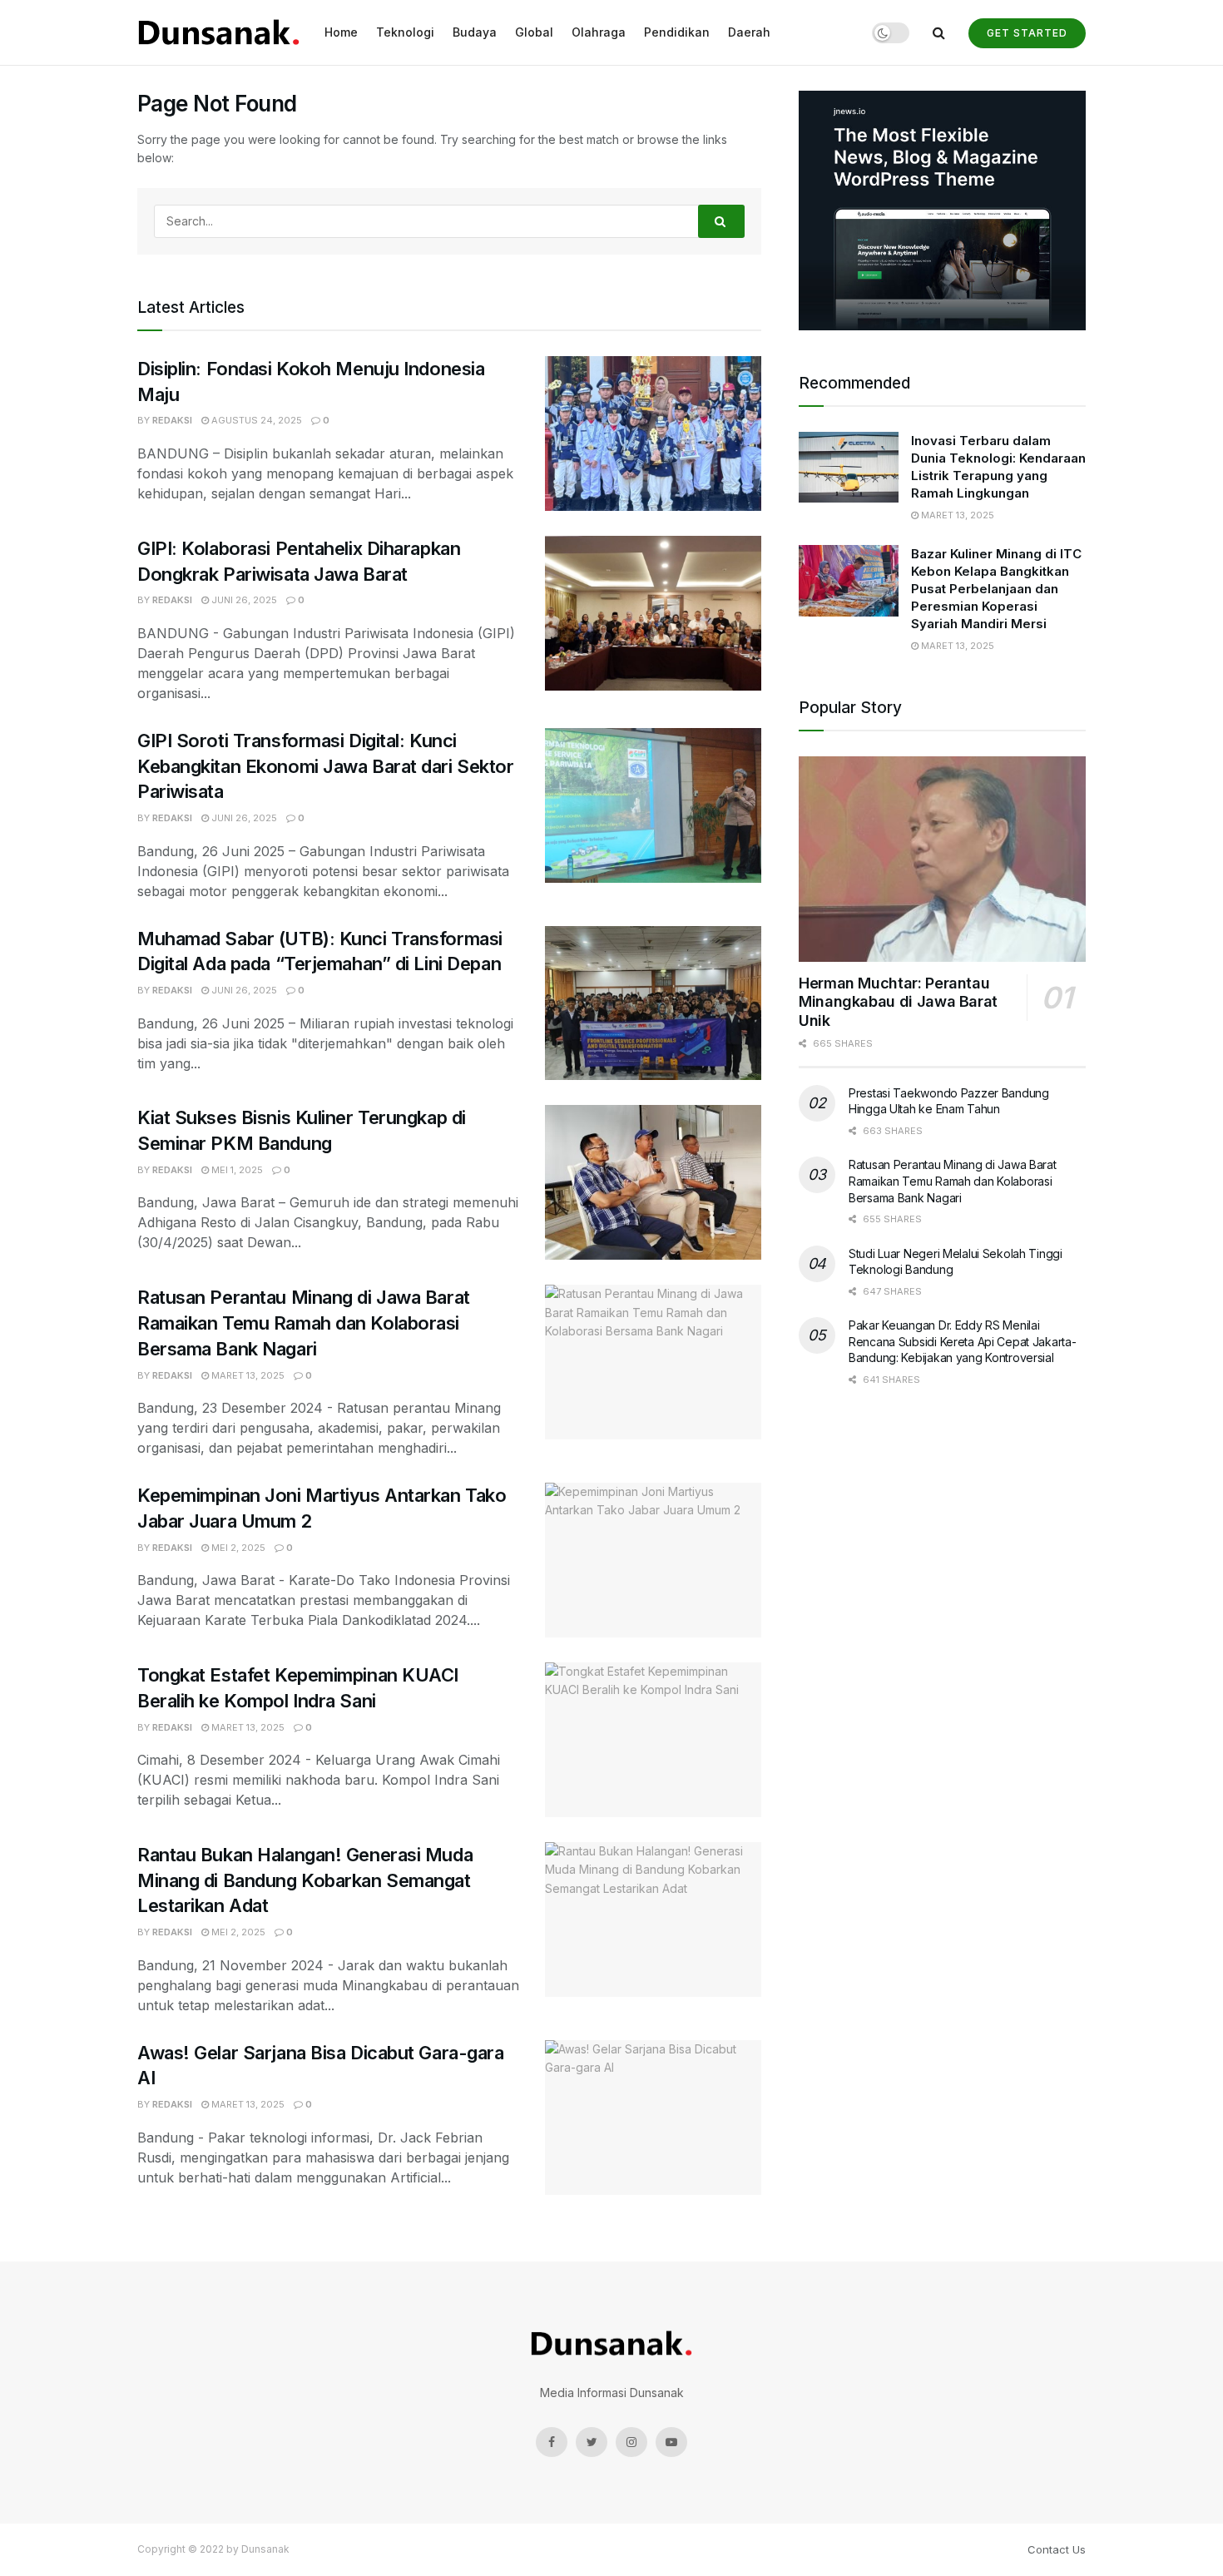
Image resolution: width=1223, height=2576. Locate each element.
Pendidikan (677, 32)
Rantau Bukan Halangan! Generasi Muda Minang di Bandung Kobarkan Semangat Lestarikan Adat (305, 1880)
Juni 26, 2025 (243, 600)
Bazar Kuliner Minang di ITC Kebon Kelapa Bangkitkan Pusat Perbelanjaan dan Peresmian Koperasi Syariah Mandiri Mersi (996, 589)
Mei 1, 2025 (236, 1170)
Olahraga (599, 32)
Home (341, 32)
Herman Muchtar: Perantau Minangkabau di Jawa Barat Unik (898, 1002)
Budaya (475, 32)
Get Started (1027, 33)
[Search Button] (721, 221)
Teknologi (405, 32)
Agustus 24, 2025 (255, 420)
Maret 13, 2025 (247, 1375)
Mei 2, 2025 (237, 1548)
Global (534, 32)
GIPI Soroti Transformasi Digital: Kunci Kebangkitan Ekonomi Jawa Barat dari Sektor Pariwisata (326, 766)
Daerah (749, 32)
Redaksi (172, 420)
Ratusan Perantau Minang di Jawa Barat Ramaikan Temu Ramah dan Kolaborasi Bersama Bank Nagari (304, 1323)
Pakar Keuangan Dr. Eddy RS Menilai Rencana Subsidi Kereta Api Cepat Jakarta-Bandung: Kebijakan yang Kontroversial (963, 1341)
